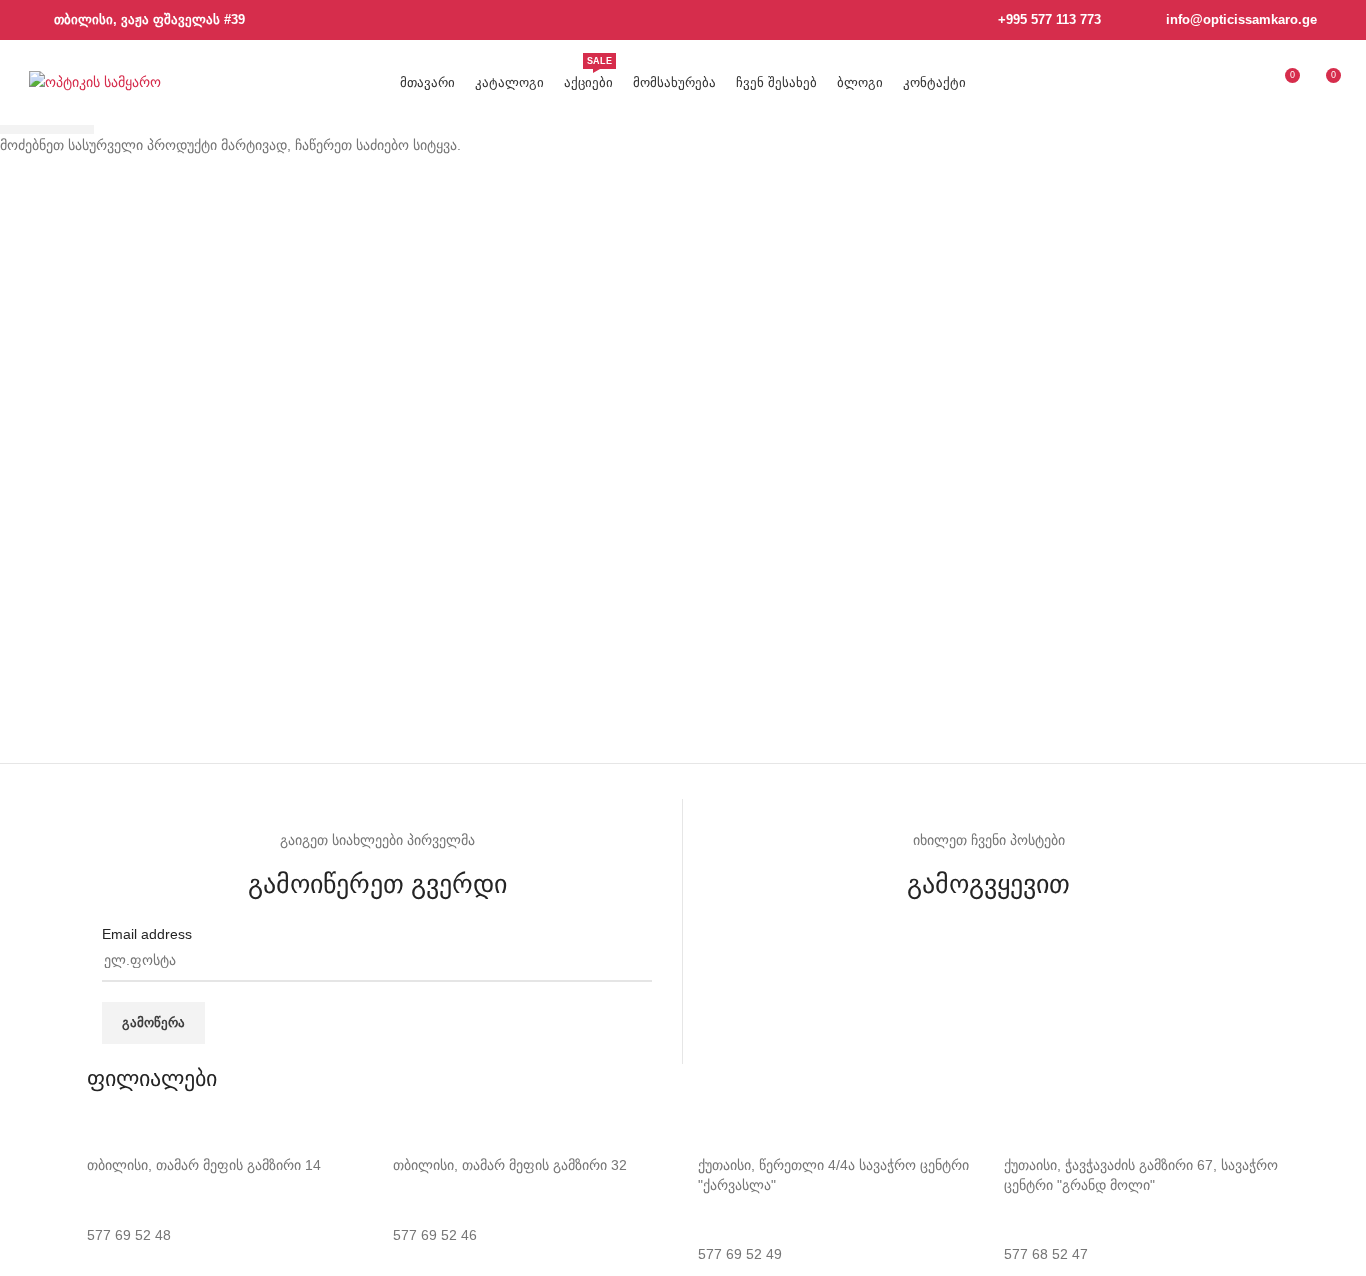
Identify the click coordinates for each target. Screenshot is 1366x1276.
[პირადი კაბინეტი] (1247, 83)
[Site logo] (95, 81)
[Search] (1211, 83)
